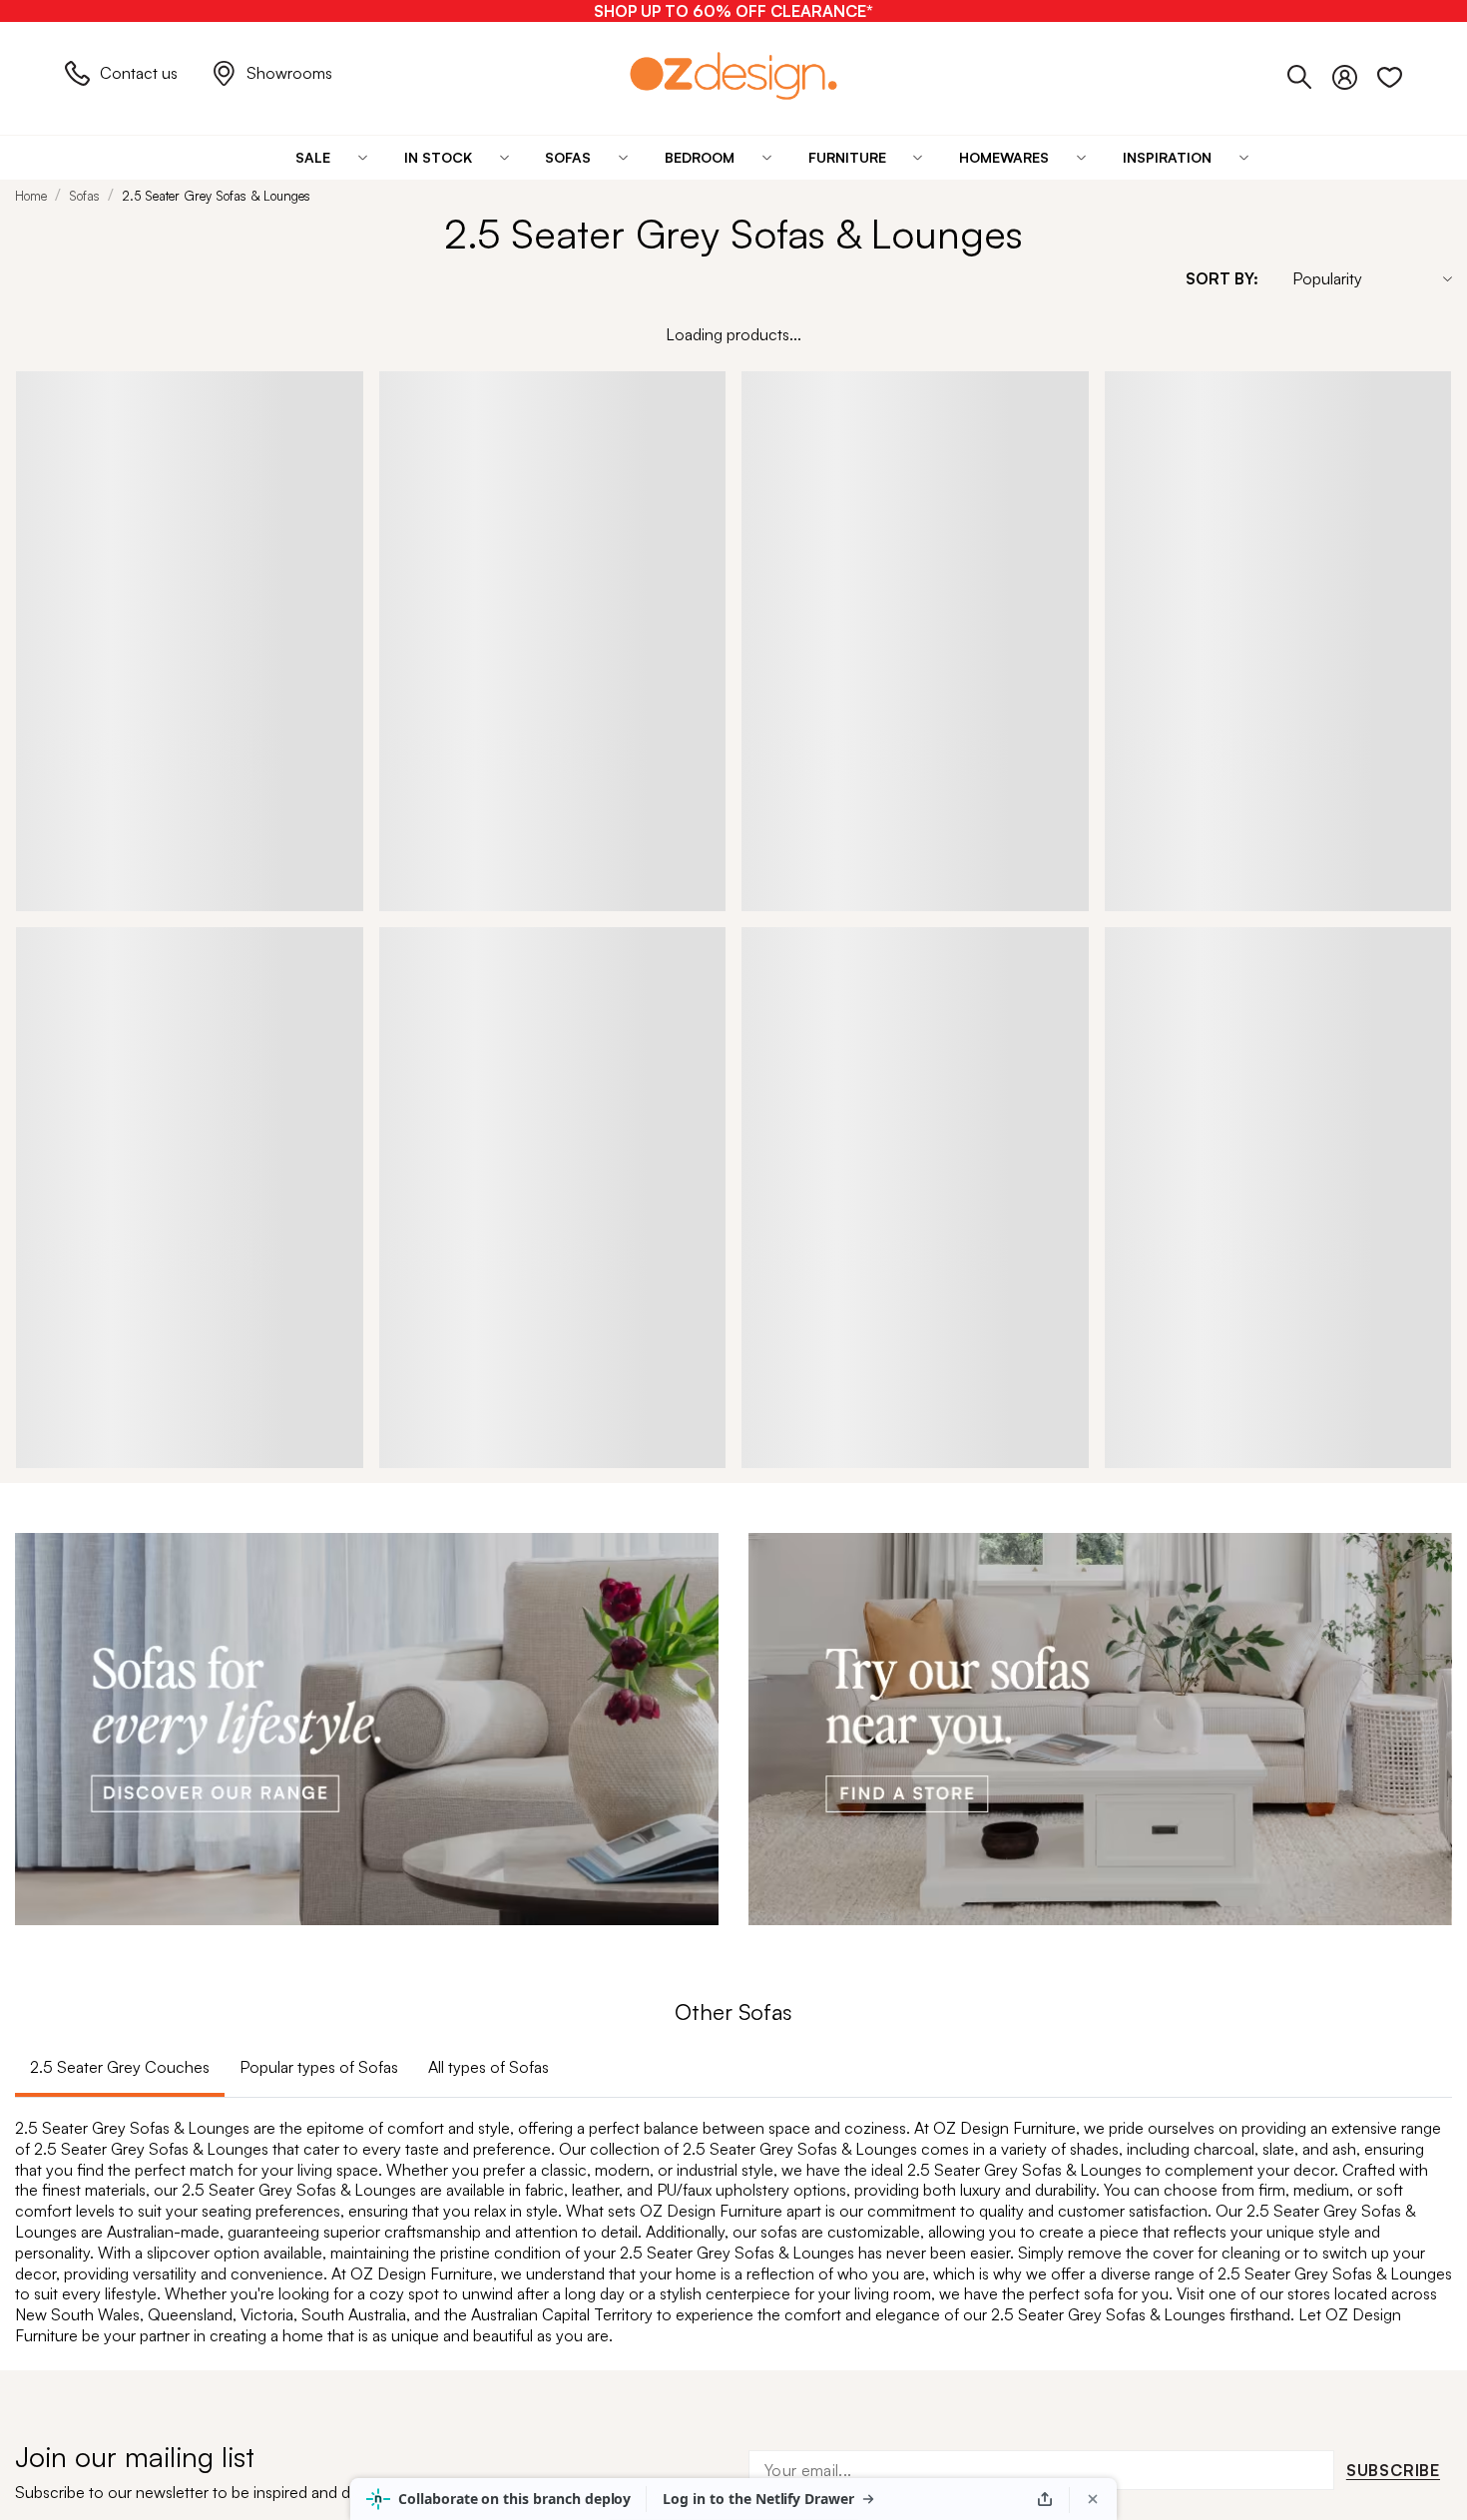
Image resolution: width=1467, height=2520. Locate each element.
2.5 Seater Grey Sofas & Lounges (216, 196)
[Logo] (733, 75)
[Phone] (1310, 73)
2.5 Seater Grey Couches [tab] (120, 2067)
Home (31, 196)
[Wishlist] (1390, 73)
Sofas (84, 196)
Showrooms (289, 73)
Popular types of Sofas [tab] (319, 2067)
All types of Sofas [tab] (489, 2067)
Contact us (139, 73)
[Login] (1355, 73)
